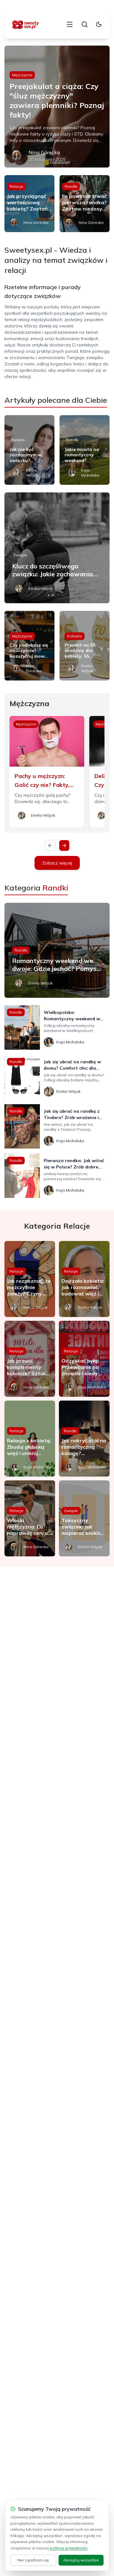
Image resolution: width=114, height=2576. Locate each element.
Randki (71, 186)
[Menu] (70, 24)
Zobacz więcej (57, 863)
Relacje (16, 186)
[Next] (64, 845)
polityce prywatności (69, 2548)
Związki (18, 440)
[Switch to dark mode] (99, 24)
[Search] (85, 24)
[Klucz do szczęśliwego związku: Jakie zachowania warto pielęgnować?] (57, 548)
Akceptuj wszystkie (81, 2560)
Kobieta (75, 636)
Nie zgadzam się (33, 2560)
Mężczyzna (22, 75)
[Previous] (50, 845)
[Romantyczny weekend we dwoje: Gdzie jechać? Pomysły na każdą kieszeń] (57, 950)
